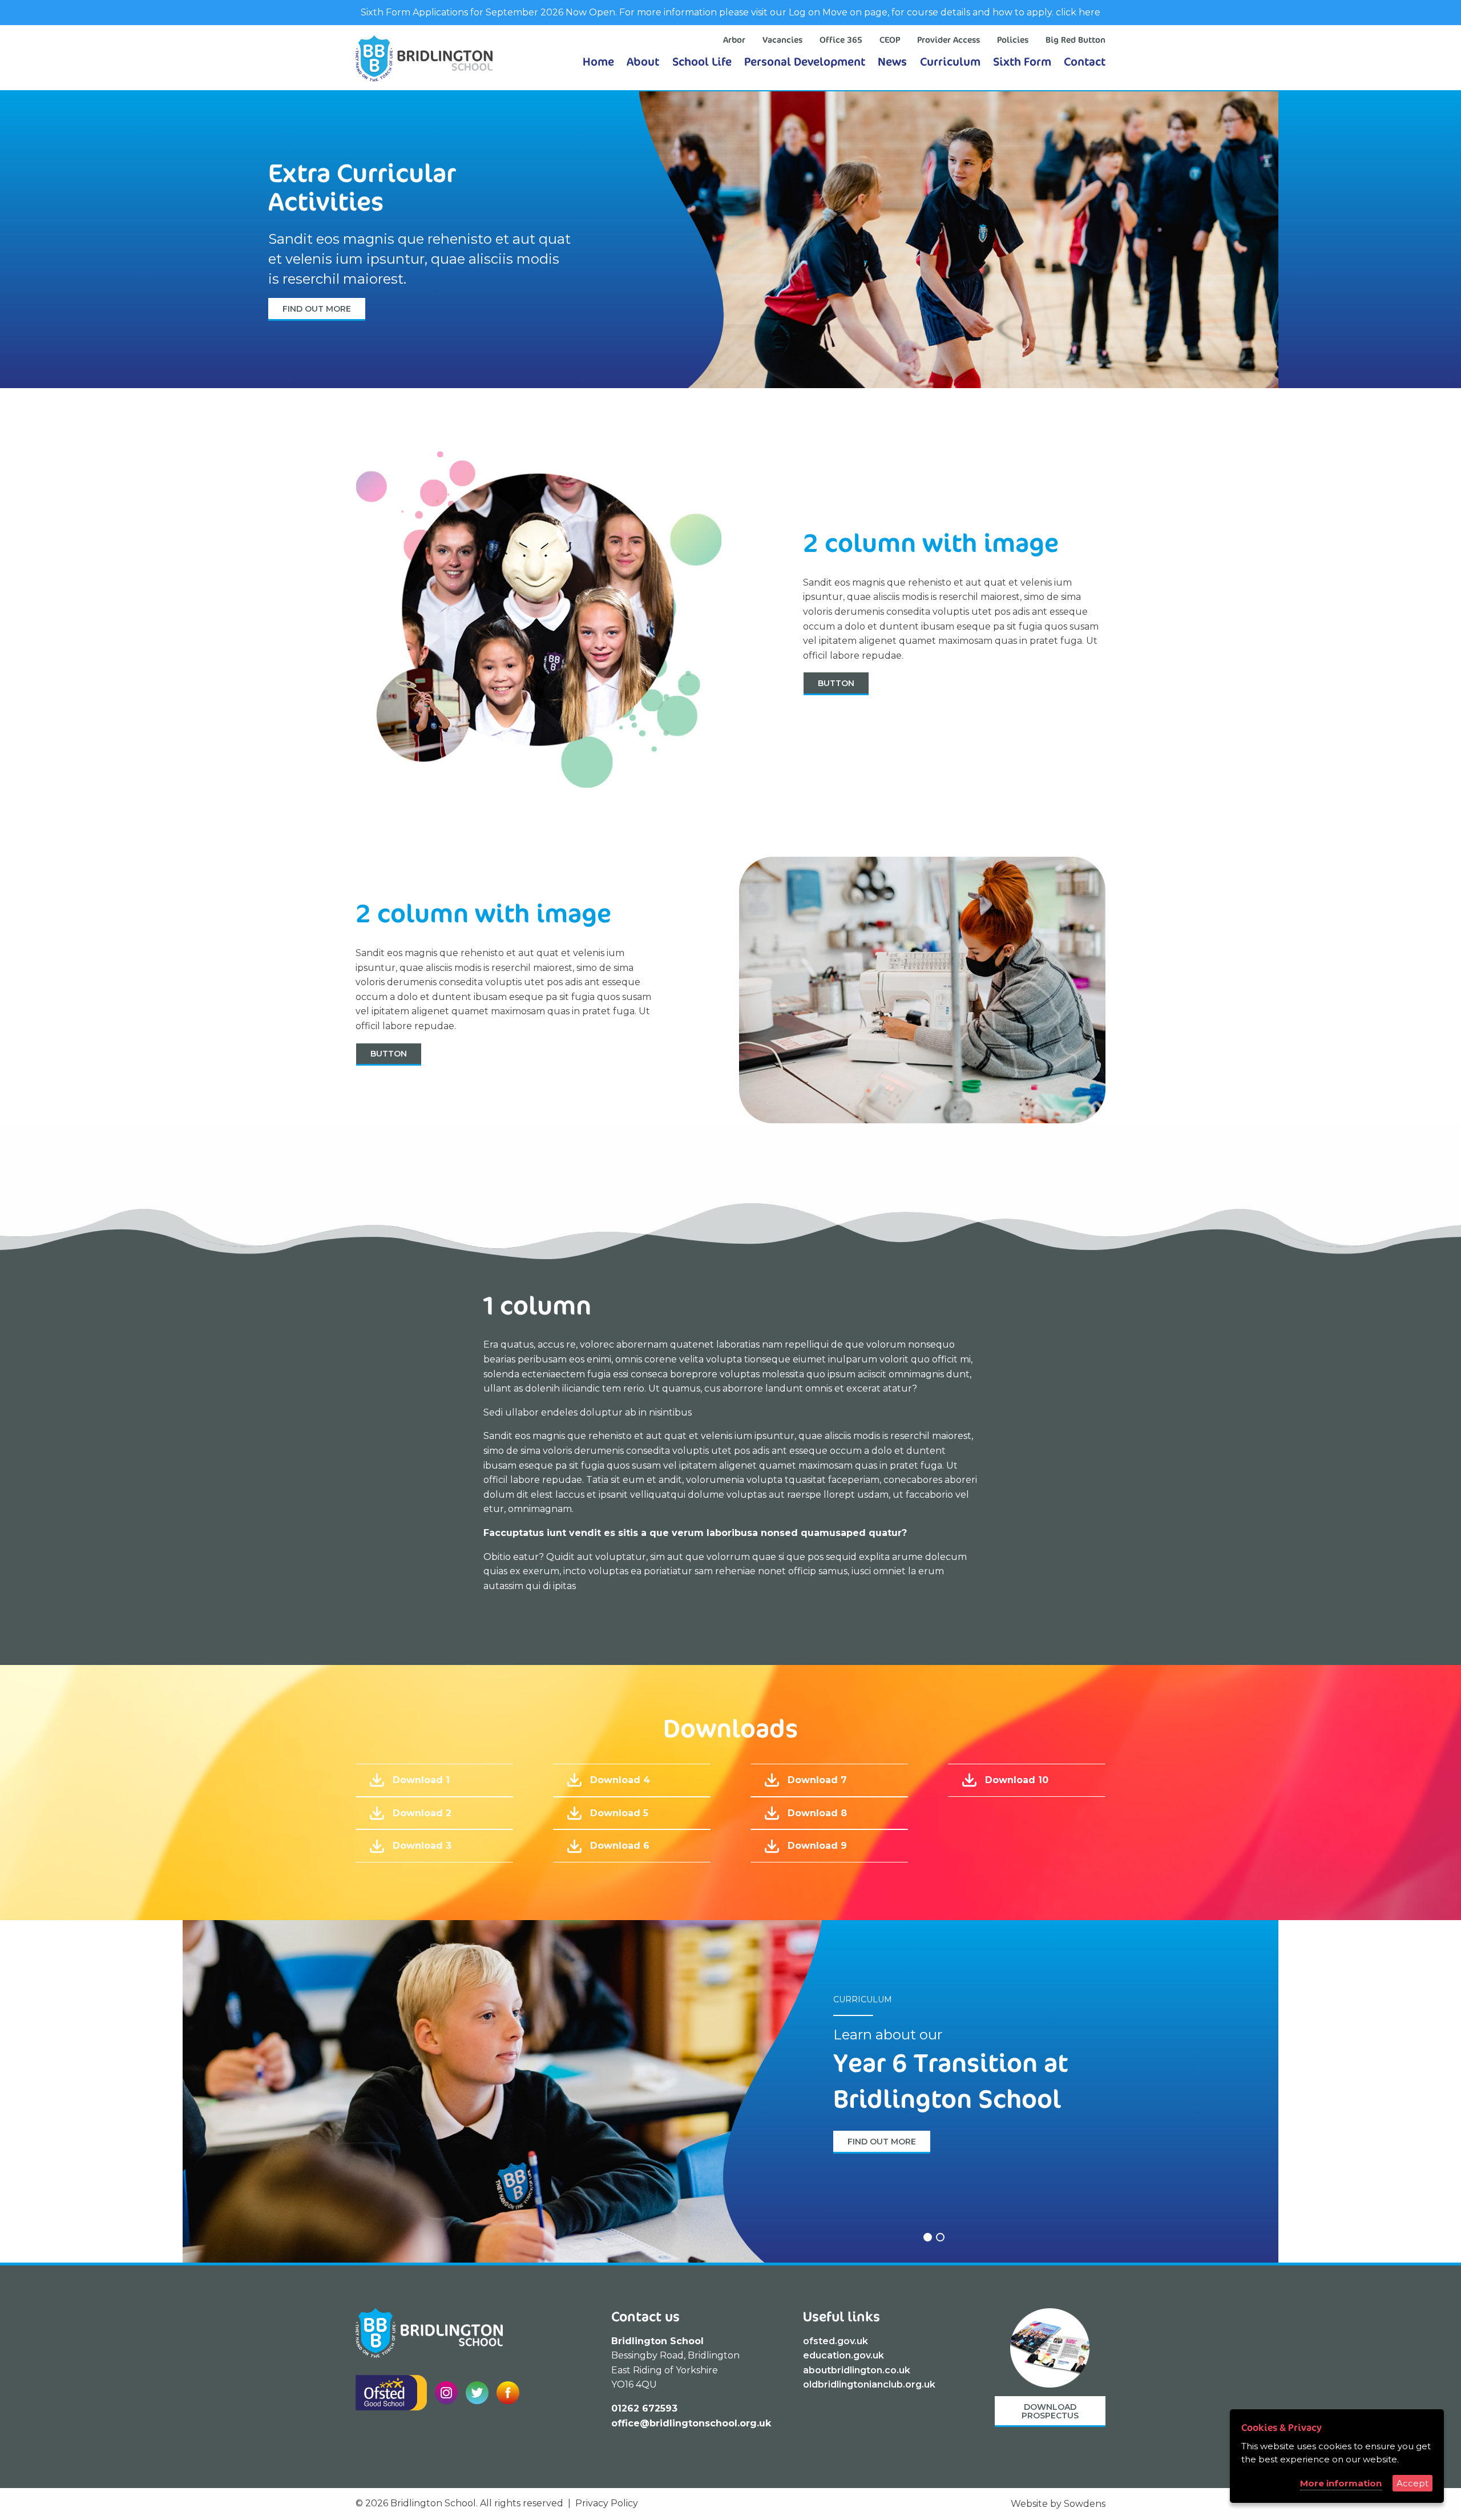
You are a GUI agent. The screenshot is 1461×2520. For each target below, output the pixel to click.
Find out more (317, 309)
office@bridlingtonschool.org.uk (691, 2423)
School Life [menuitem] (702, 61)
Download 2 (422, 1813)
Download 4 (620, 1780)
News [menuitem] (892, 61)
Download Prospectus (1050, 2411)
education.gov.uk (843, 2355)
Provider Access (949, 40)
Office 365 (841, 40)
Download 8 (817, 1813)
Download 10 (1017, 1780)
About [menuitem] (643, 61)
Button (836, 683)
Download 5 (619, 1813)
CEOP (890, 40)
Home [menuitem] (598, 61)
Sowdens (1085, 2504)
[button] (926, 2237)
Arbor (734, 40)
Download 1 (421, 1780)
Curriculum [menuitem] (950, 61)
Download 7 (817, 1780)
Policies (1013, 40)
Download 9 (817, 1846)
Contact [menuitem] (1085, 61)
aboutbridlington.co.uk (857, 2370)
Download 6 (620, 1846)
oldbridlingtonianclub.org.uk (869, 2384)
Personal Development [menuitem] (805, 61)
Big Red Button (1075, 40)
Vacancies (782, 40)
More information (1341, 2483)
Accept (1412, 2483)
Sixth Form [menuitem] (1022, 61)
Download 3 (422, 1846)
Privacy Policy (607, 2503)
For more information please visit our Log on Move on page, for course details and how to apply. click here (859, 12)
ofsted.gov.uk (836, 2341)
